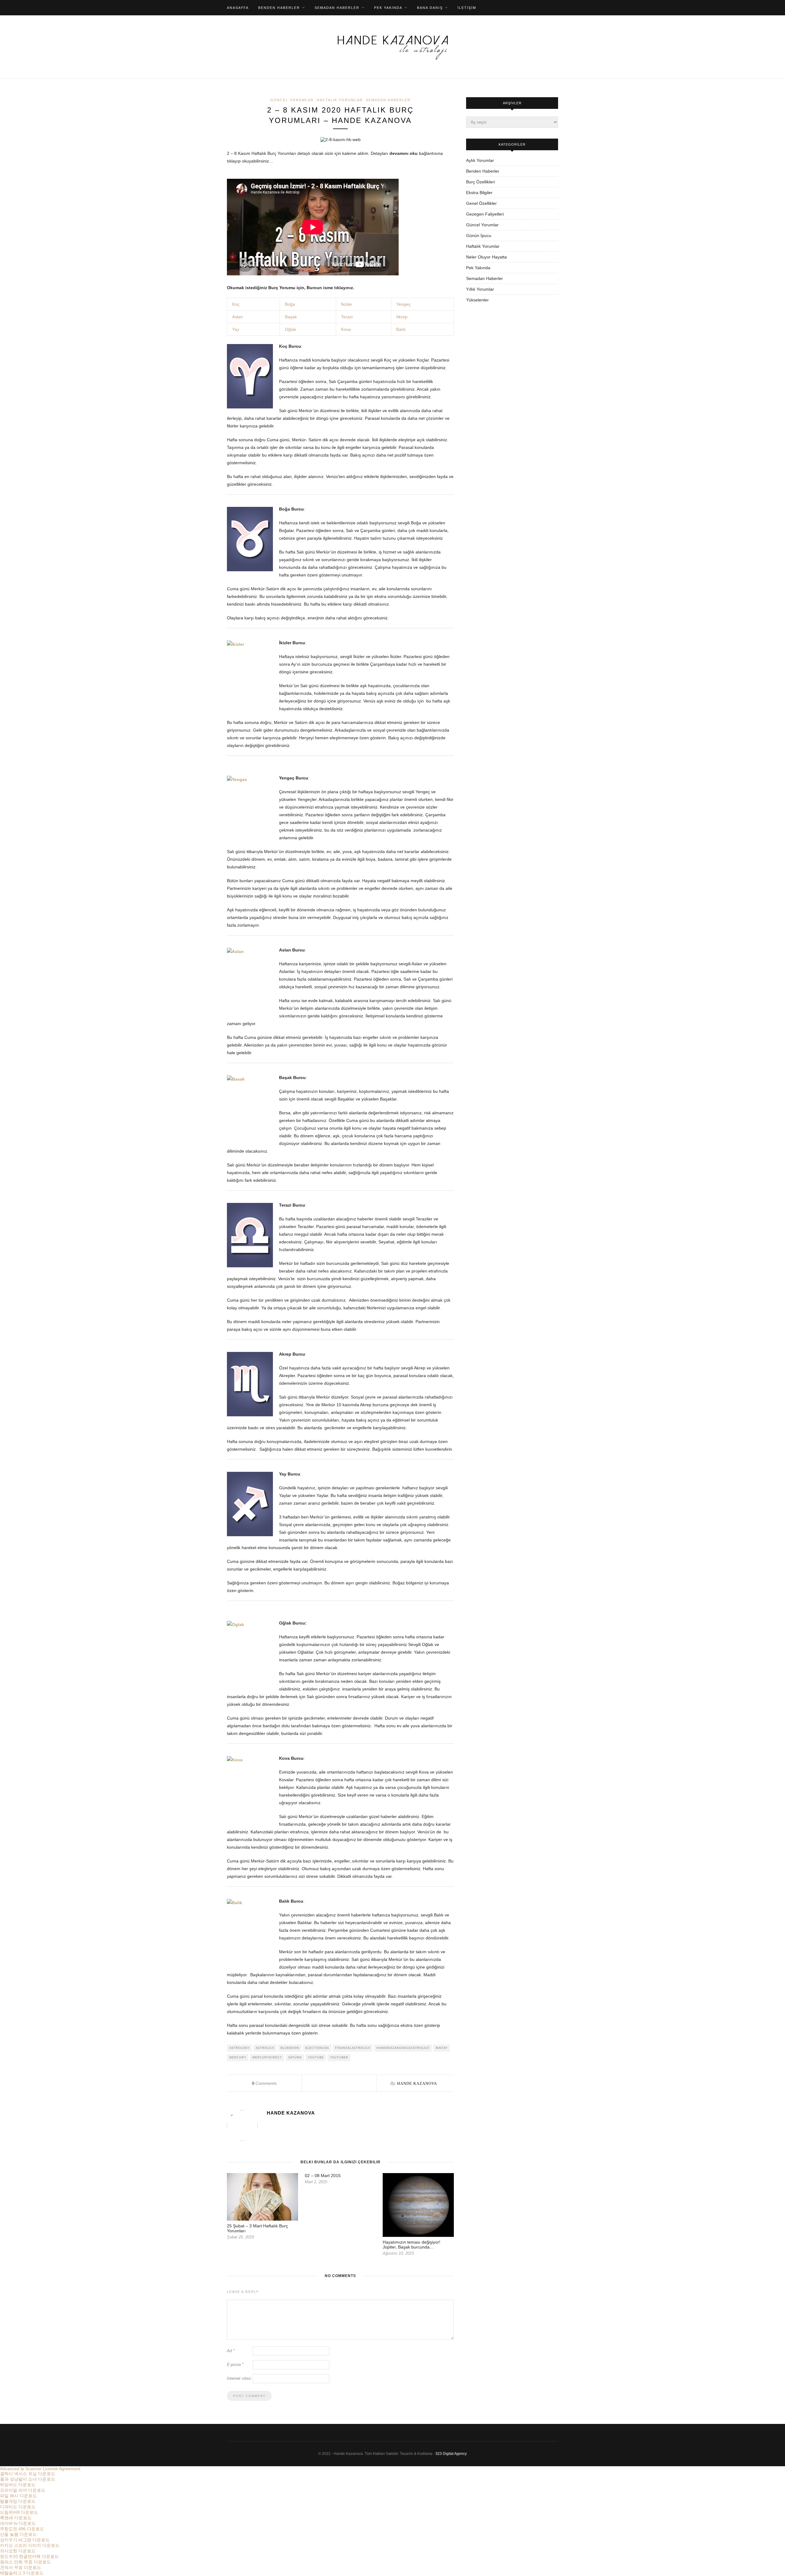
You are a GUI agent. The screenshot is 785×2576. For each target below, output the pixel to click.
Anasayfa (238, 8)
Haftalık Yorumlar (340, 100)
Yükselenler (477, 300)
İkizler (347, 304)
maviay (442, 2048)
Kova (346, 329)
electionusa (317, 2048)
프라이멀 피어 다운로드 (23, 2490)
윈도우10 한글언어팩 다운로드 (29, 2556)
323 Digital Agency (451, 2454)
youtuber (339, 2057)
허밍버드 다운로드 (18, 2485)
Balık (401, 329)
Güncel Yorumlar (292, 100)
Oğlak (291, 329)
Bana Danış (430, 8)
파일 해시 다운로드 (18, 2496)
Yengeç (403, 304)
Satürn (295, 2057)
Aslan (237, 317)
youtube (316, 2057)
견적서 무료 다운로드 (21, 2567)
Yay (236, 329)
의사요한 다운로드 (18, 2551)
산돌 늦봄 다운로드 (18, 2534)
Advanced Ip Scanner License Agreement (40, 2469)
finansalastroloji (353, 2048)
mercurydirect (267, 2057)
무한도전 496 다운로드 (22, 2529)
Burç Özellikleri (481, 182)
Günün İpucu (479, 235)
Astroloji (265, 2048)
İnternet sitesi (239, 2378)
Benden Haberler (279, 8)
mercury (238, 2057)
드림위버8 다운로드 (19, 2512)
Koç (235, 304)
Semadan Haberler (337, 8)
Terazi (347, 317)
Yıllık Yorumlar (480, 289)
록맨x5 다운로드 (16, 2518)
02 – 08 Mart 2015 (323, 2176)
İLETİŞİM (467, 8)
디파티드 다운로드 (18, 2507)
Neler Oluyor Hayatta (486, 257)
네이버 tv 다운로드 (18, 2523)
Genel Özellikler (481, 203)
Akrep (402, 317)
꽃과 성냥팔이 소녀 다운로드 (28, 2479)
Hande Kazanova (417, 2083)
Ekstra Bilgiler (479, 193)
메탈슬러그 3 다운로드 (22, 2573)
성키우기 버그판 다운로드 (25, 2540)
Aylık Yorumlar (480, 160)
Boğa (290, 304)
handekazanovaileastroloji (403, 2048)
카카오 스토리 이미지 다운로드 (30, 2545)
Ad (231, 2351)
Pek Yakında (388, 8)
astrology (239, 2048)
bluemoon (290, 2048)
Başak (291, 317)
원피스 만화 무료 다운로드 (25, 2562)
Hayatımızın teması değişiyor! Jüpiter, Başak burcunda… (412, 2245)
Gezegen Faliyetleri (485, 214)
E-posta (235, 2365)
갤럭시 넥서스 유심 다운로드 (28, 2474)
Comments (264, 2083)
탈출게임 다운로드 (18, 2501)
